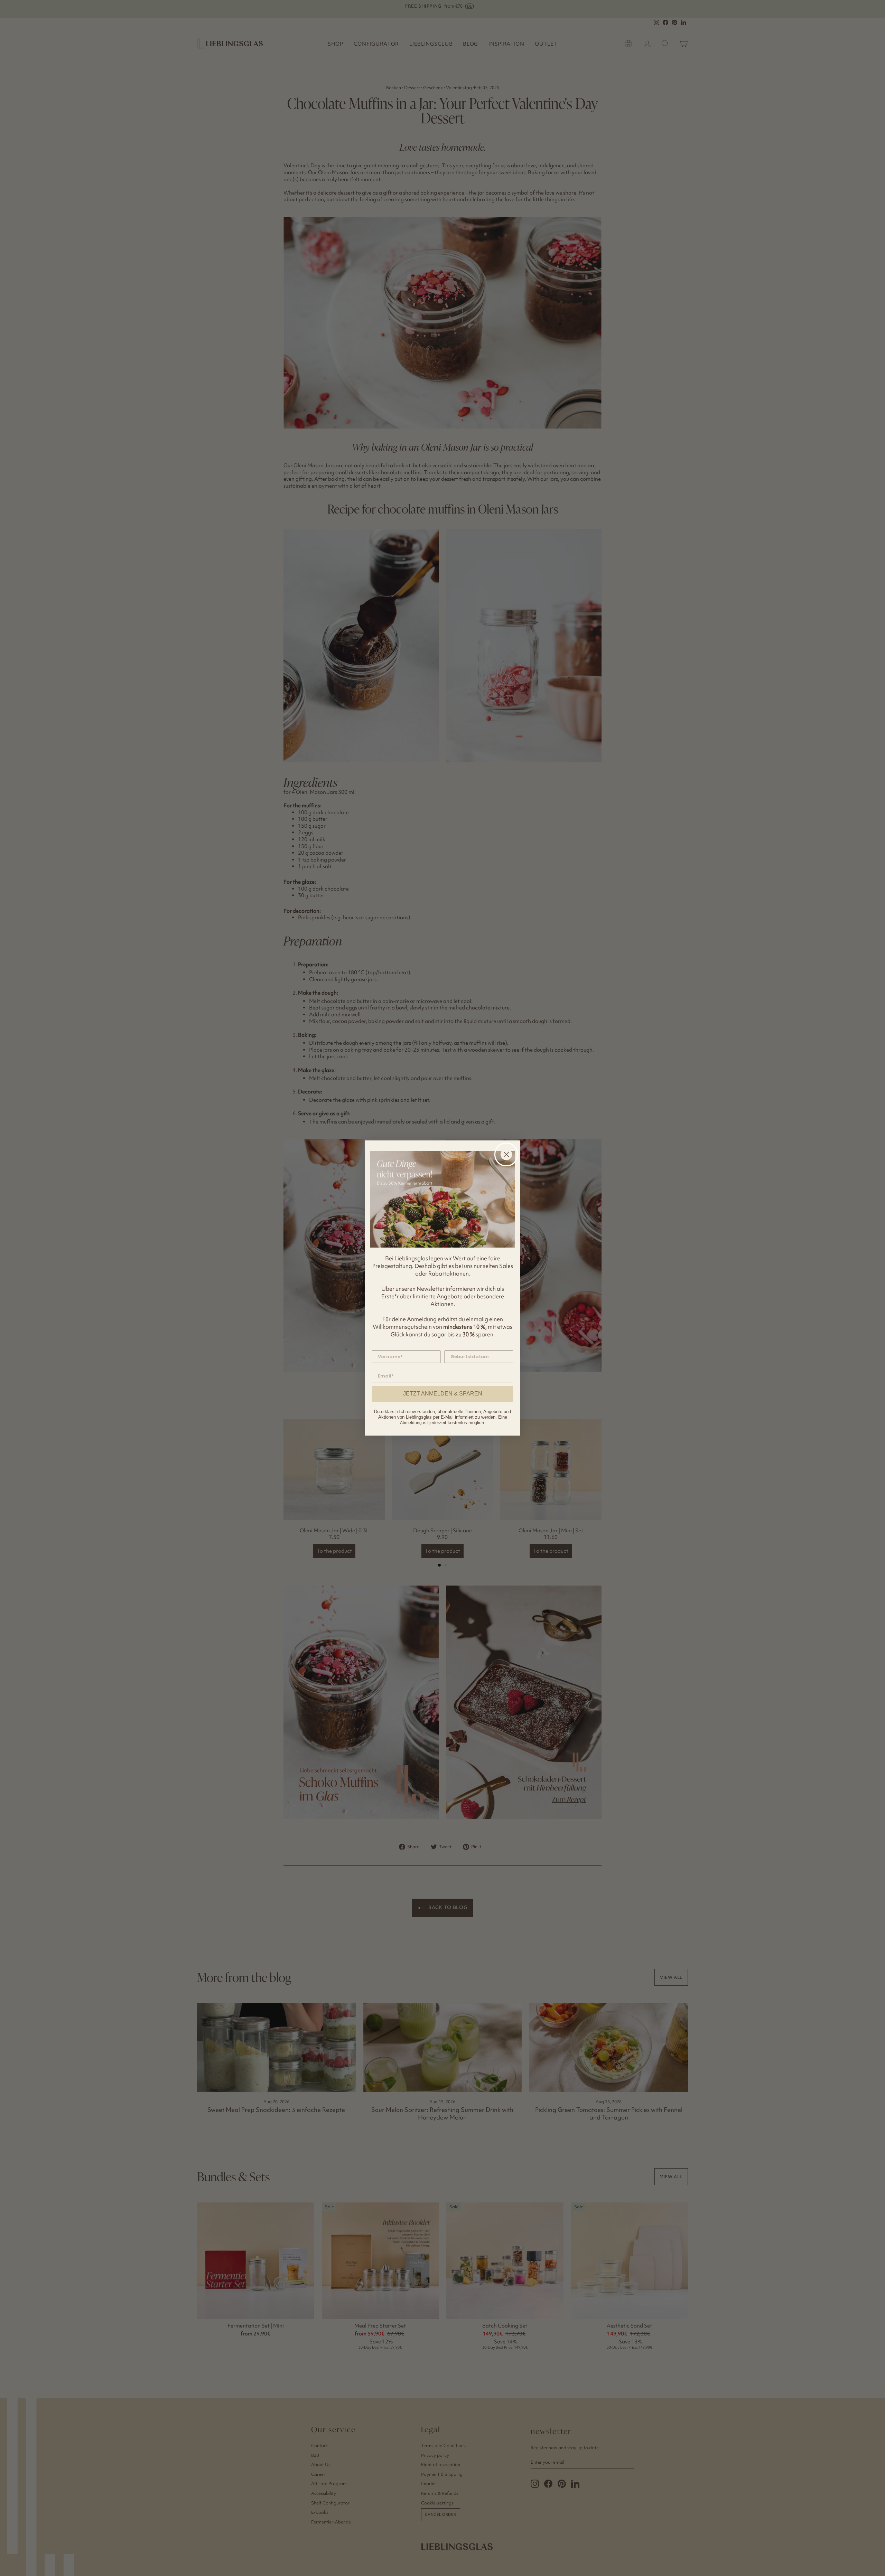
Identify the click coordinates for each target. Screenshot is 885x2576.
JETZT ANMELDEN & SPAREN (443, 1394)
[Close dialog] (506, 1154)
